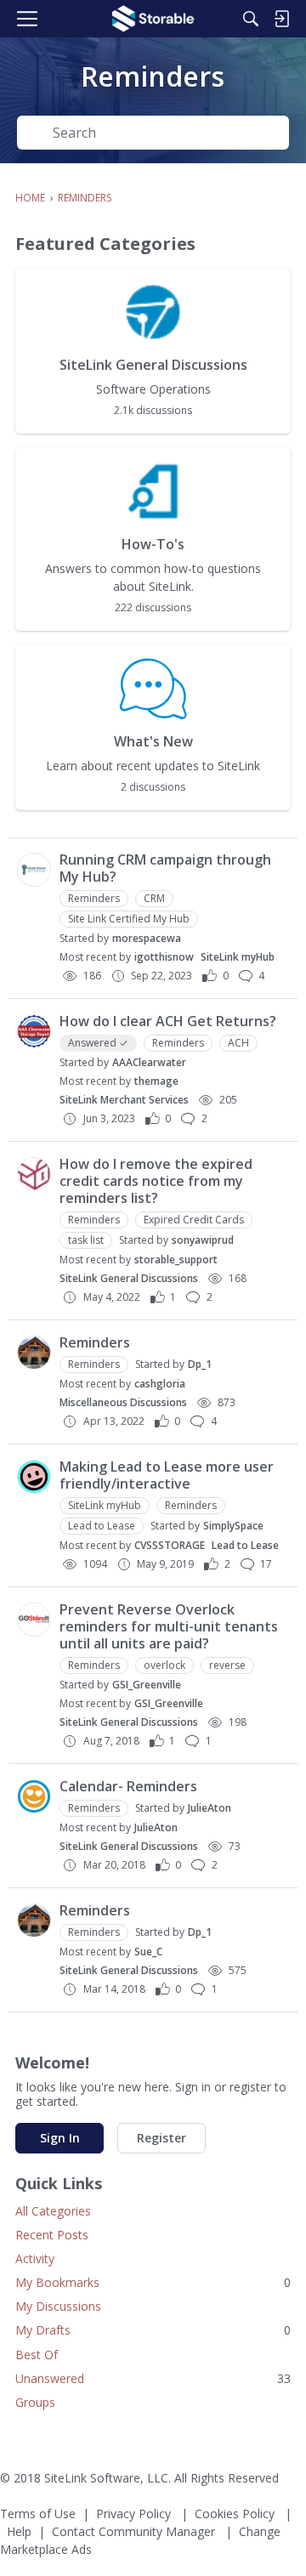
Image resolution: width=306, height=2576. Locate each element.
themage (156, 1081)
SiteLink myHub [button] (105, 1505)
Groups (35, 2402)
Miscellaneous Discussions (123, 1402)
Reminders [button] (94, 898)
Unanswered (153, 2378)
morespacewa (147, 938)
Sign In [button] (60, 2138)
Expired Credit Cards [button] (194, 1220)
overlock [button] (164, 1665)
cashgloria (160, 1384)
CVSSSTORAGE (170, 1545)
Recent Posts (52, 2235)
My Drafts (153, 2330)
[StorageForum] (153, 19)
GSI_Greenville (147, 1685)
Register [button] (161, 2138)
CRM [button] (154, 898)
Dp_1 (200, 1364)
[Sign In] (281, 19)
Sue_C (148, 1952)
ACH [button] (238, 1043)
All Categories (53, 2211)
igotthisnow (164, 957)
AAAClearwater (149, 1062)
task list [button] (86, 1240)
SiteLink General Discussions (129, 1278)
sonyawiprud (203, 1240)
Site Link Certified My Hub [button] (129, 919)
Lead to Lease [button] (102, 1526)
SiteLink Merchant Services (124, 1100)
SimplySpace (233, 1526)
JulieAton (210, 1808)
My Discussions (58, 2306)
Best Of (37, 2355)
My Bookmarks (153, 2282)
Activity (35, 2258)
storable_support (176, 1260)
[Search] (251, 19)
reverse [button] (227, 1665)
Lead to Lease (245, 1545)
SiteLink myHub (238, 957)
